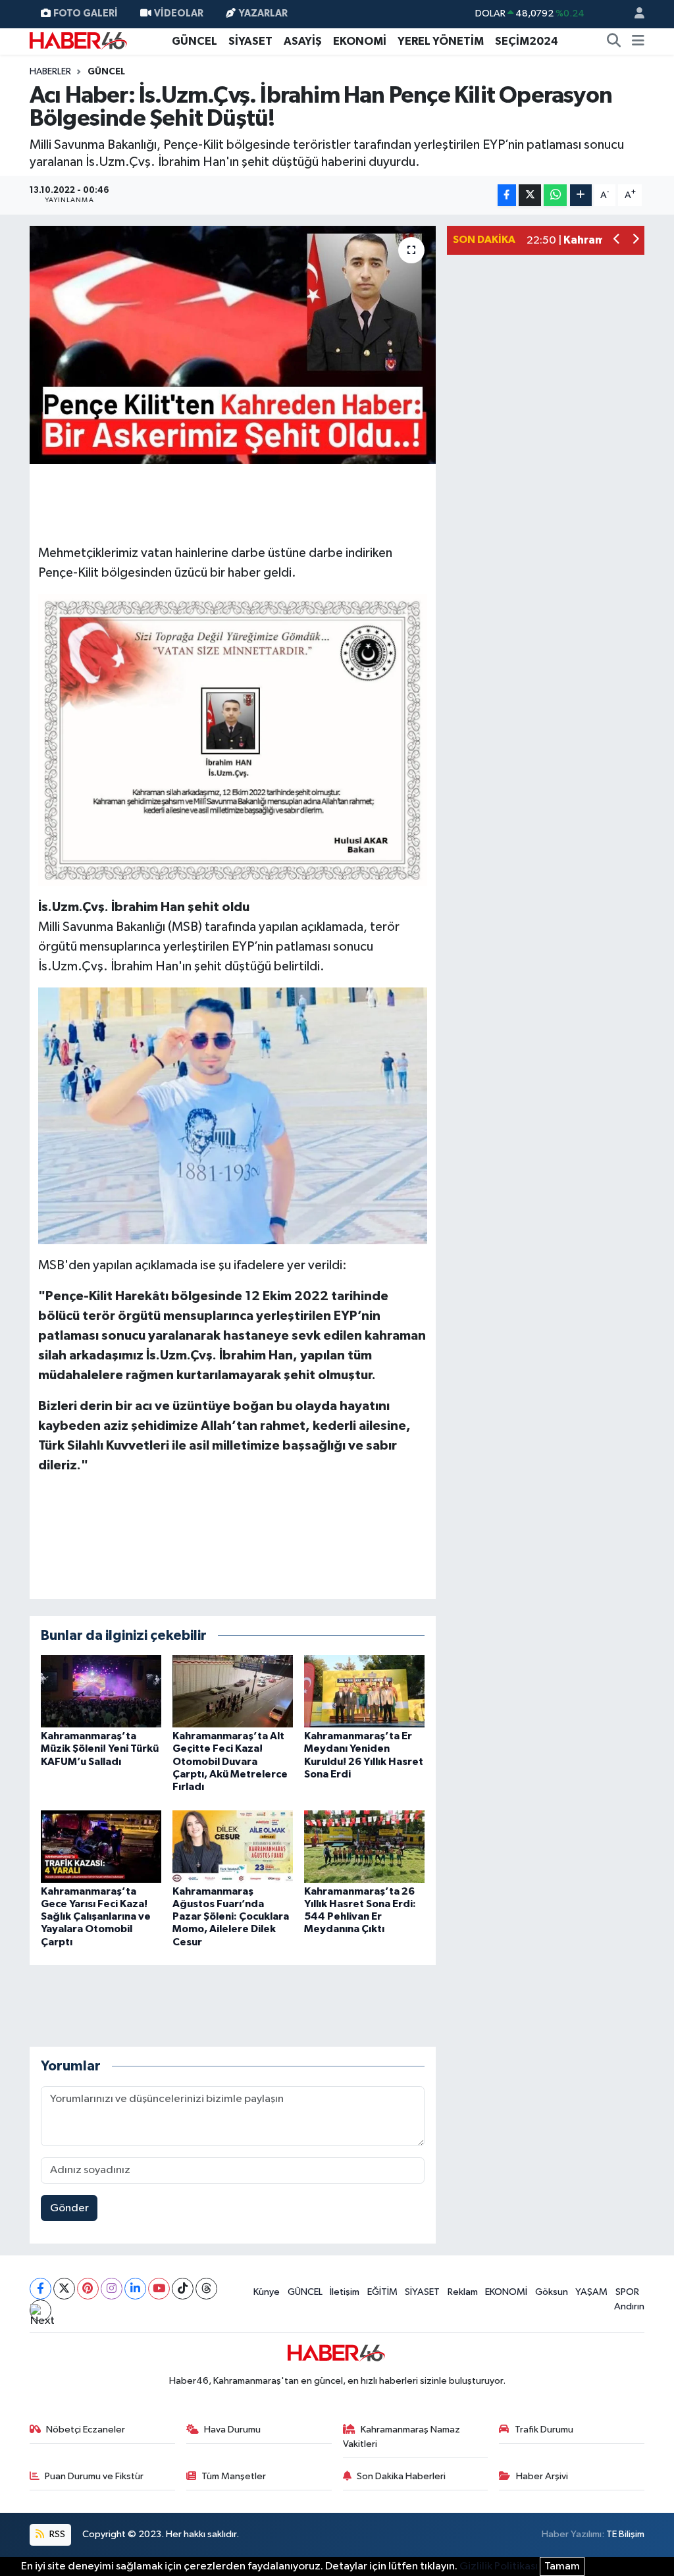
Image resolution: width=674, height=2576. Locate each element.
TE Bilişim (625, 2534)
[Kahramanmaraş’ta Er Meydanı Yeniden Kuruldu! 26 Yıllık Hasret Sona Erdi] (364, 1691)
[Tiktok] (183, 2289)
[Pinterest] (88, 2289)
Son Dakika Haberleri (401, 2476)
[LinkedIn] (135, 2289)
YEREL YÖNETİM (441, 41)
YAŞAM (591, 2292)
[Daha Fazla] (581, 195)
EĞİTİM (382, 2292)
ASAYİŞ (303, 41)
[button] (617, 241)
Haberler (50, 72)
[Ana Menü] (638, 41)
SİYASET (250, 41)
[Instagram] (112, 2289)
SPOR (627, 2292)
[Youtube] (159, 2289)
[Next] (40, 2310)
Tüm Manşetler (234, 2476)
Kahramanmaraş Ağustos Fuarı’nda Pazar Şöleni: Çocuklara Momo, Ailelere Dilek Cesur (231, 1917)
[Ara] (614, 41)
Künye (267, 2292)
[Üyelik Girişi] (634, 14)
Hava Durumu (232, 2430)
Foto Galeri (86, 13)
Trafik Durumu (544, 2430)
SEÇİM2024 (527, 41)
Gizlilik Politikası (499, 2566)
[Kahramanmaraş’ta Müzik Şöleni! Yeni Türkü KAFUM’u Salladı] (101, 1691)
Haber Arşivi (542, 2476)
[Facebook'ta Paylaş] (507, 195)
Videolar (179, 13)
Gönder (69, 2208)
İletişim (345, 2292)
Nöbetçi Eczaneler (86, 2430)
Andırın (629, 2306)
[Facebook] (40, 2289)
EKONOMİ (360, 41)
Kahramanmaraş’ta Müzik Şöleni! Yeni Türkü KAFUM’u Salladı (100, 1748)
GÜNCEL (194, 41)
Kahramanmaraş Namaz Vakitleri (402, 2437)
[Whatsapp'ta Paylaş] (555, 195)
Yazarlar (263, 13)
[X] (64, 2289)
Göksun (552, 2292)
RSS (56, 2534)
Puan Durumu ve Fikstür (94, 2476)
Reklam (463, 2292)
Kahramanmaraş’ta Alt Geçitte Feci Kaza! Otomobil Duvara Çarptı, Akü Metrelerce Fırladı (230, 1761)
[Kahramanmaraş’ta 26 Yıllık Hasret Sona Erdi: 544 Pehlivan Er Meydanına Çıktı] (364, 1846)
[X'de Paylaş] (530, 195)
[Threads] (206, 2289)
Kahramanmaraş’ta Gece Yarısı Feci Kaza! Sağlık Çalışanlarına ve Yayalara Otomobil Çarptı (96, 1917)
